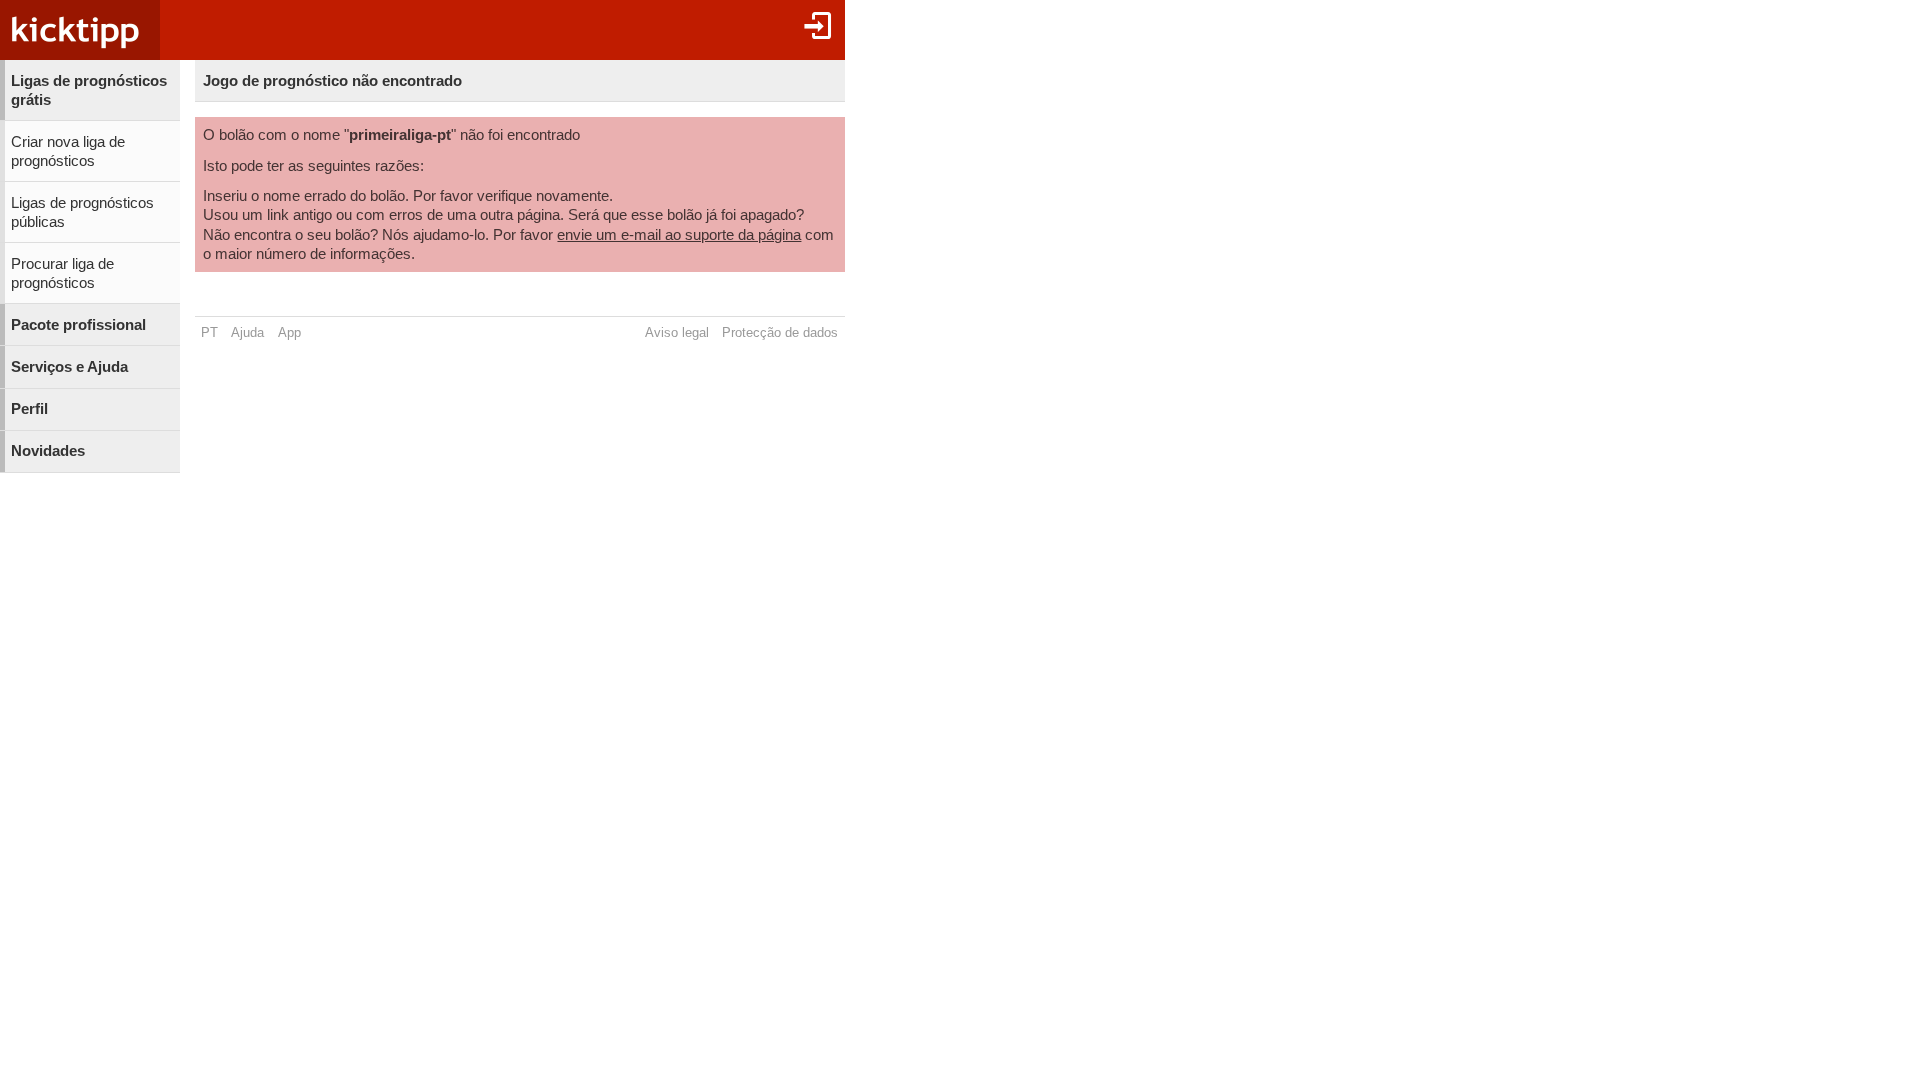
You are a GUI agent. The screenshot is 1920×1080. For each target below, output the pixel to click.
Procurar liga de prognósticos (62, 273)
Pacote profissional (78, 325)
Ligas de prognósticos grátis (89, 90)
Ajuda (247, 332)
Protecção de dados (780, 332)
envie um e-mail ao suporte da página (679, 235)
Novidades (48, 451)
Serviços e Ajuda (69, 367)
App (289, 332)
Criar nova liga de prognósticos (68, 151)
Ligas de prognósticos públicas (82, 212)
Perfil (29, 409)
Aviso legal (677, 332)
